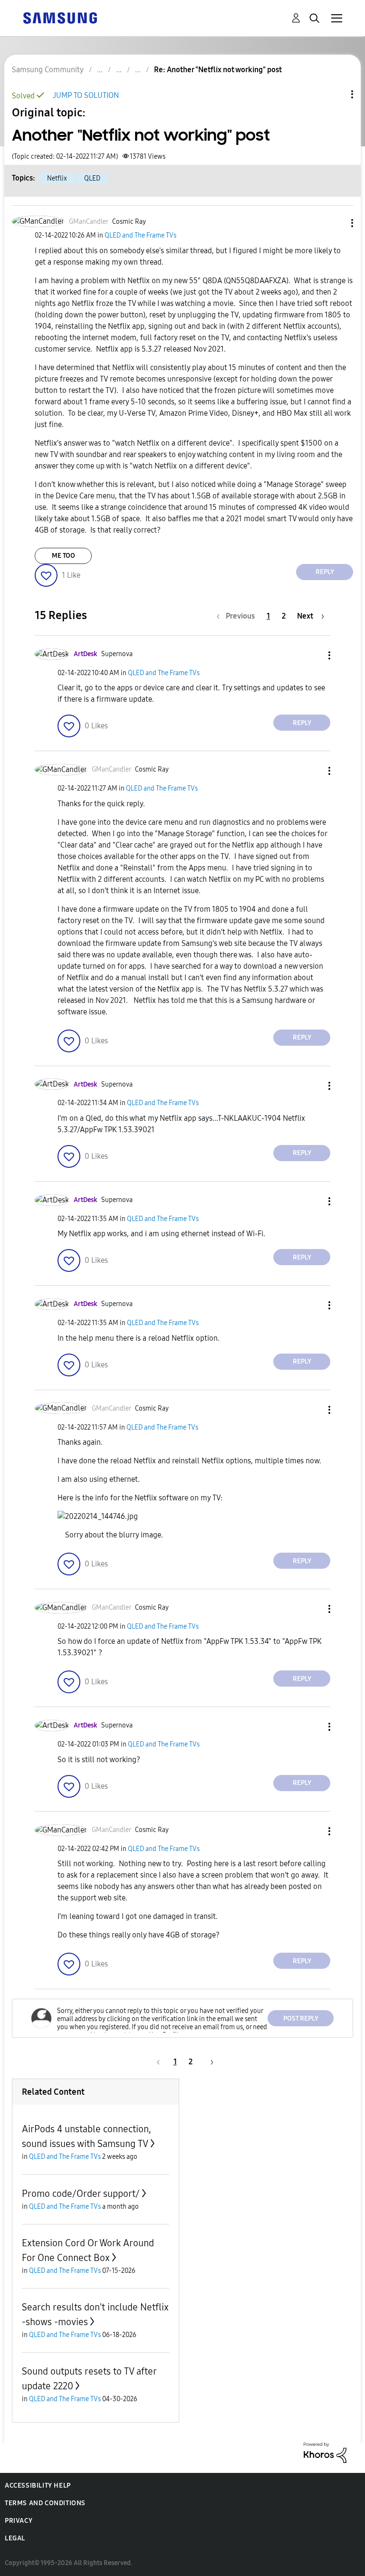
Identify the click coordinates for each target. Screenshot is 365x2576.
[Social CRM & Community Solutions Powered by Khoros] (325, 2452)
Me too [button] (63, 556)
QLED (92, 178)
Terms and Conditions (45, 2503)
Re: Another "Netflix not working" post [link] (218, 70)
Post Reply (301, 2018)
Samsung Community (48, 70)
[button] (336, 223)
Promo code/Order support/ (81, 2194)
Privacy (19, 2521)
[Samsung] (60, 17)
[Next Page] (209, 2062)
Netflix (57, 178)
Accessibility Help (38, 2485)
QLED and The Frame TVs (140, 235)
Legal (15, 2538)
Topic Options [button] (336, 94)
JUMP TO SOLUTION (86, 95)
